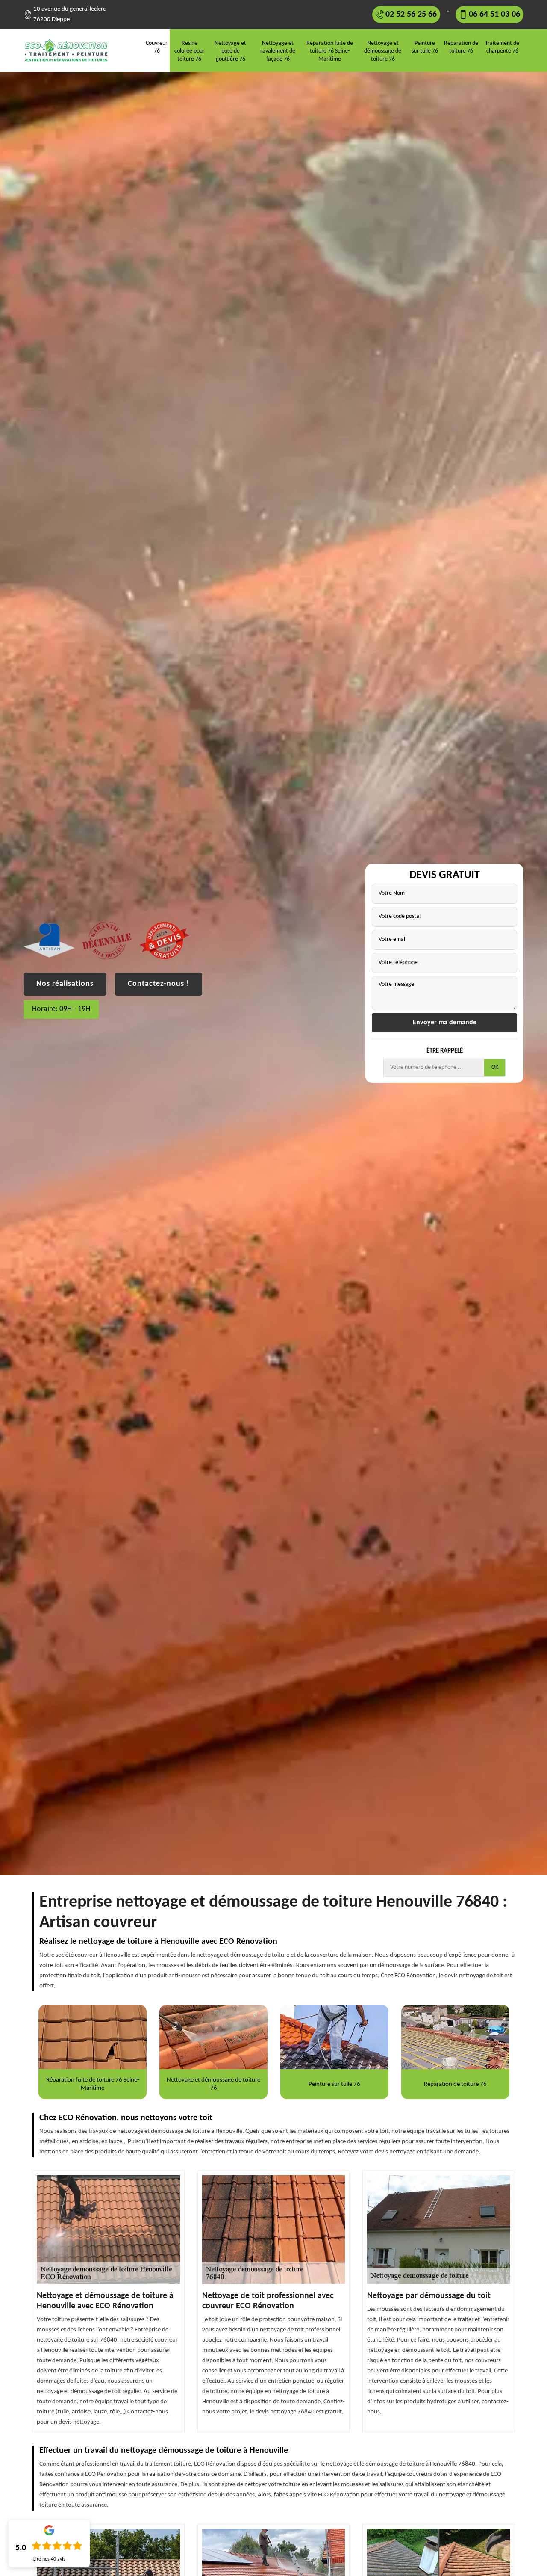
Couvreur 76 (157, 47)
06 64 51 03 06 (494, 15)
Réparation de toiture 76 (461, 47)
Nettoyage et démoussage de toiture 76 (383, 51)
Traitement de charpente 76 (502, 47)
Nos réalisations (65, 984)
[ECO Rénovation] (69, 50)
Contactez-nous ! (159, 984)
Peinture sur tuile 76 (425, 47)
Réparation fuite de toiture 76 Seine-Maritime (330, 51)
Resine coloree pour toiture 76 (190, 51)
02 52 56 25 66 (411, 15)
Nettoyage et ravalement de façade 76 (278, 51)
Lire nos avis (49, 2559)
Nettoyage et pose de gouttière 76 (230, 51)
